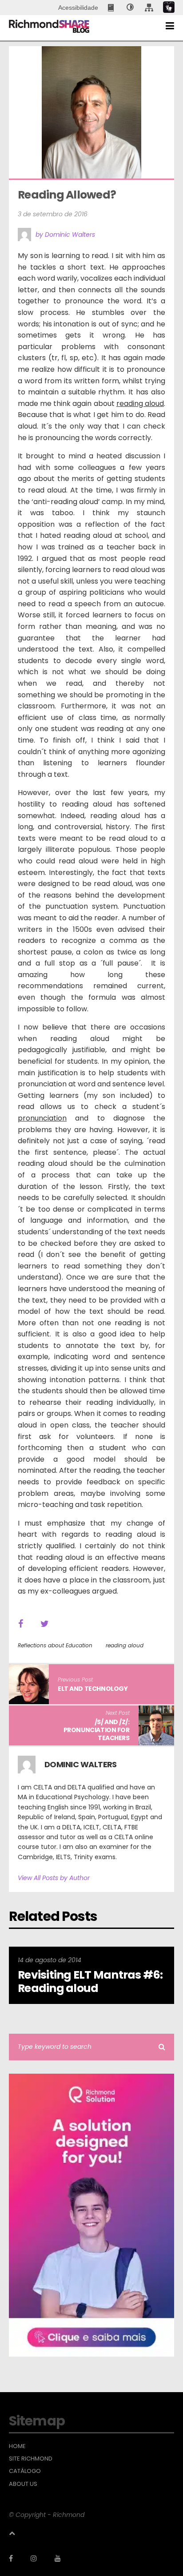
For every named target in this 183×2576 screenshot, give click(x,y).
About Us (23, 2484)
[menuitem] (112, 8)
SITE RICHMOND (31, 2459)
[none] (130, 8)
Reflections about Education (55, 1645)
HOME (17, 2446)
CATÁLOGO (25, 2471)
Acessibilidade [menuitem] (78, 8)
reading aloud (125, 1645)
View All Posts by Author (54, 1878)
